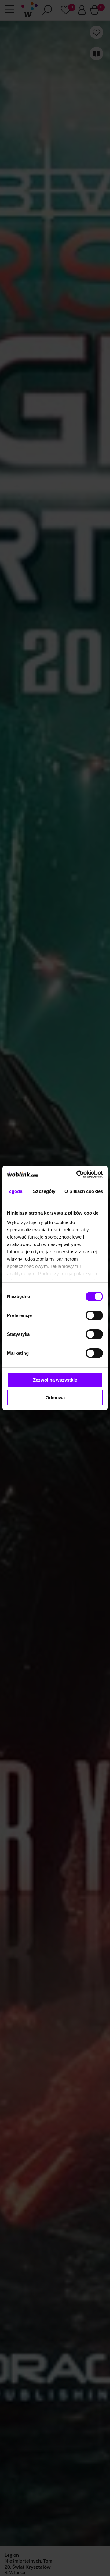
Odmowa (55, 1398)
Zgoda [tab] (15, 1191)
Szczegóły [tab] (44, 1191)
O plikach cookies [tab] (84, 1191)
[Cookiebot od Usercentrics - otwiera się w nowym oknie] (78, 1174)
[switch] (94, 1315)
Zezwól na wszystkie (55, 1380)
